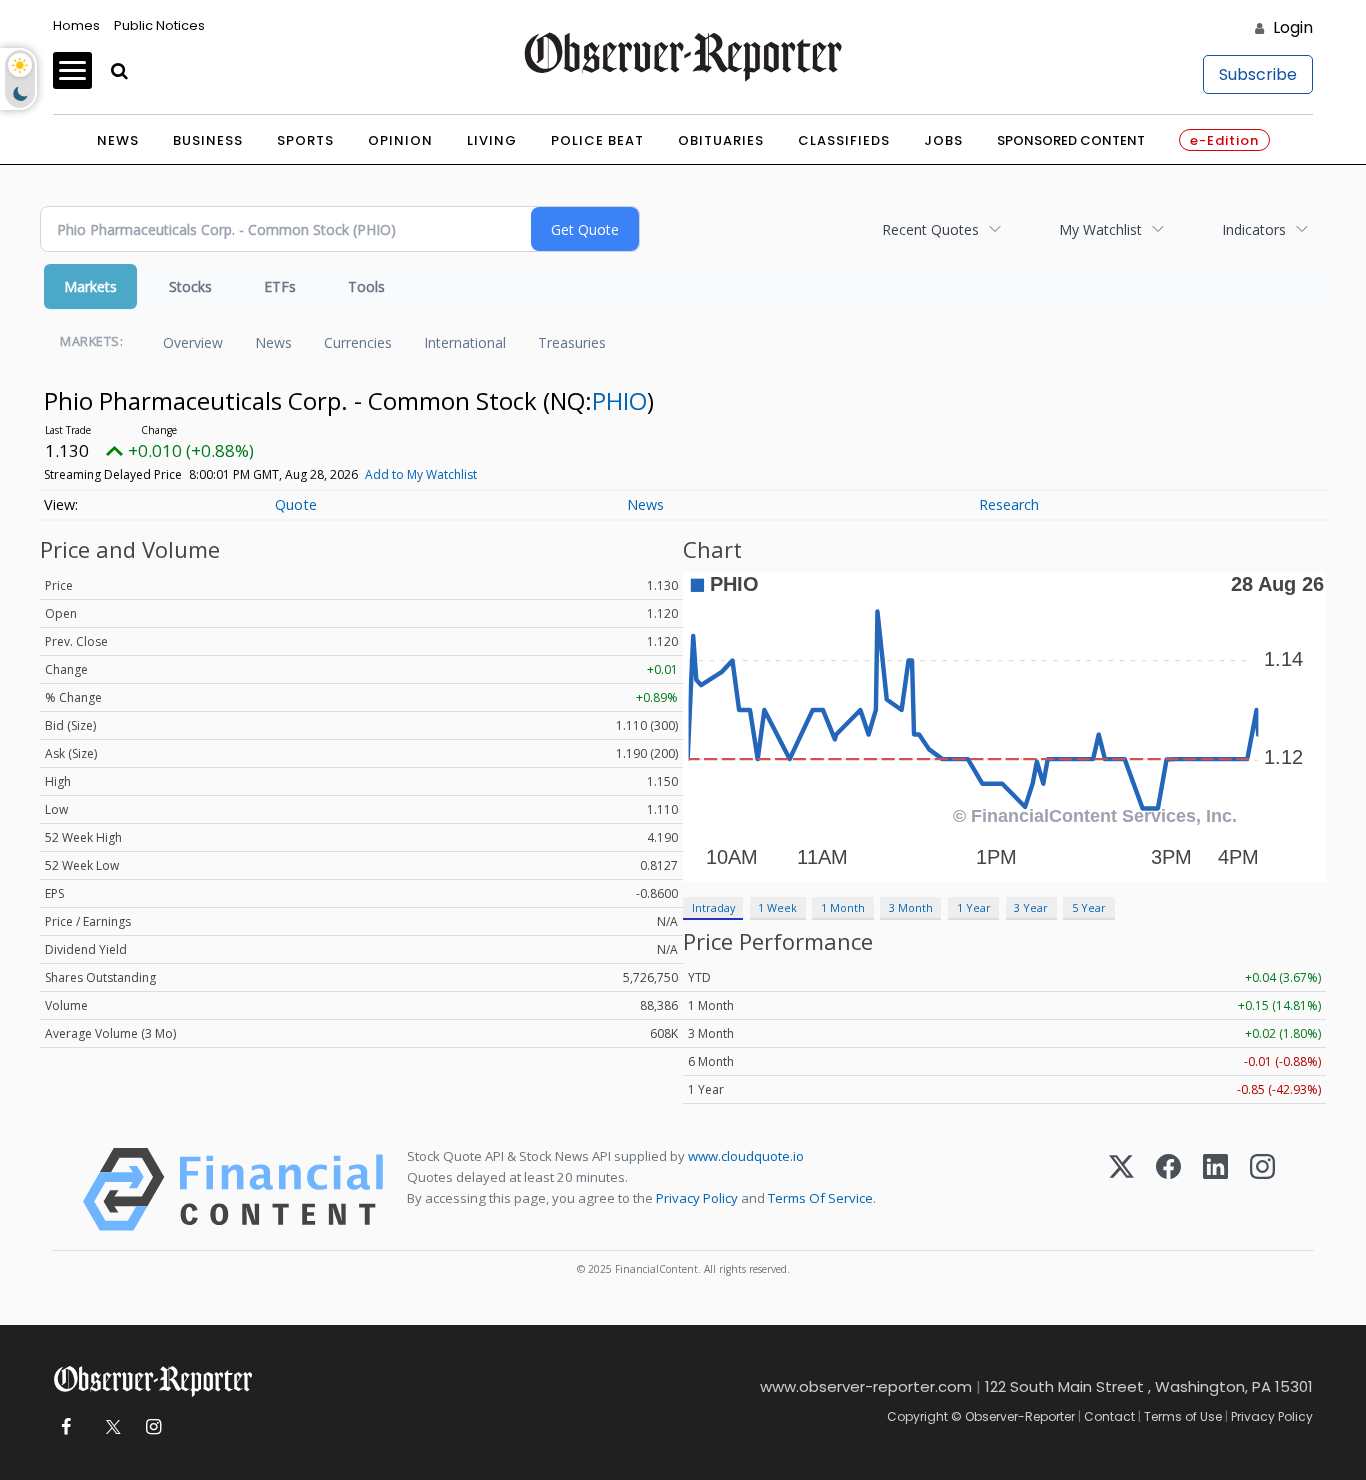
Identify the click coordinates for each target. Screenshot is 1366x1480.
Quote (296, 504)
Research (1009, 504)
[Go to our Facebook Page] (65, 1427)
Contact (1109, 1416)
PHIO (619, 400)
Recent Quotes (930, 229)
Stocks (190, 286)
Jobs (943, 140)
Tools (366, 286)
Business (208, 140)
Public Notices (159, 25)
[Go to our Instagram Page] (153, 1427)
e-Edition (1224, 140)
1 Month (843, 907)
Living (492, 140)
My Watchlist (1100, 229)
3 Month (911, 907)
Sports (305, 140)
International (465, 342)
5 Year (1089, 907)
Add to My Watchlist (421, 474)
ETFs (280, 286)
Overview (193, 342)
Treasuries (572, 342)
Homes (76, 25)
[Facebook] (1168, 1189)
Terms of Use (1183, 1416)
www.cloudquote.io (746, 1156)
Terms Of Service (820, 1198)
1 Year (974, 907)
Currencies (358, 342)
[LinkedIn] (1215, 1189)
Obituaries (721, 140)
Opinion (400, 140)
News (118, 140)
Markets (90, 286)
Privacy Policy (697, 1198)
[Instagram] (1262, 1189)
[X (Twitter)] (1121, 1189)
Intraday (713, 907)
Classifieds (844, 140)
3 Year (1031, 907)
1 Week (777, 907)
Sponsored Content (1071, 140)
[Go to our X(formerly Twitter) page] (109, 1427)
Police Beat (597, 140)
